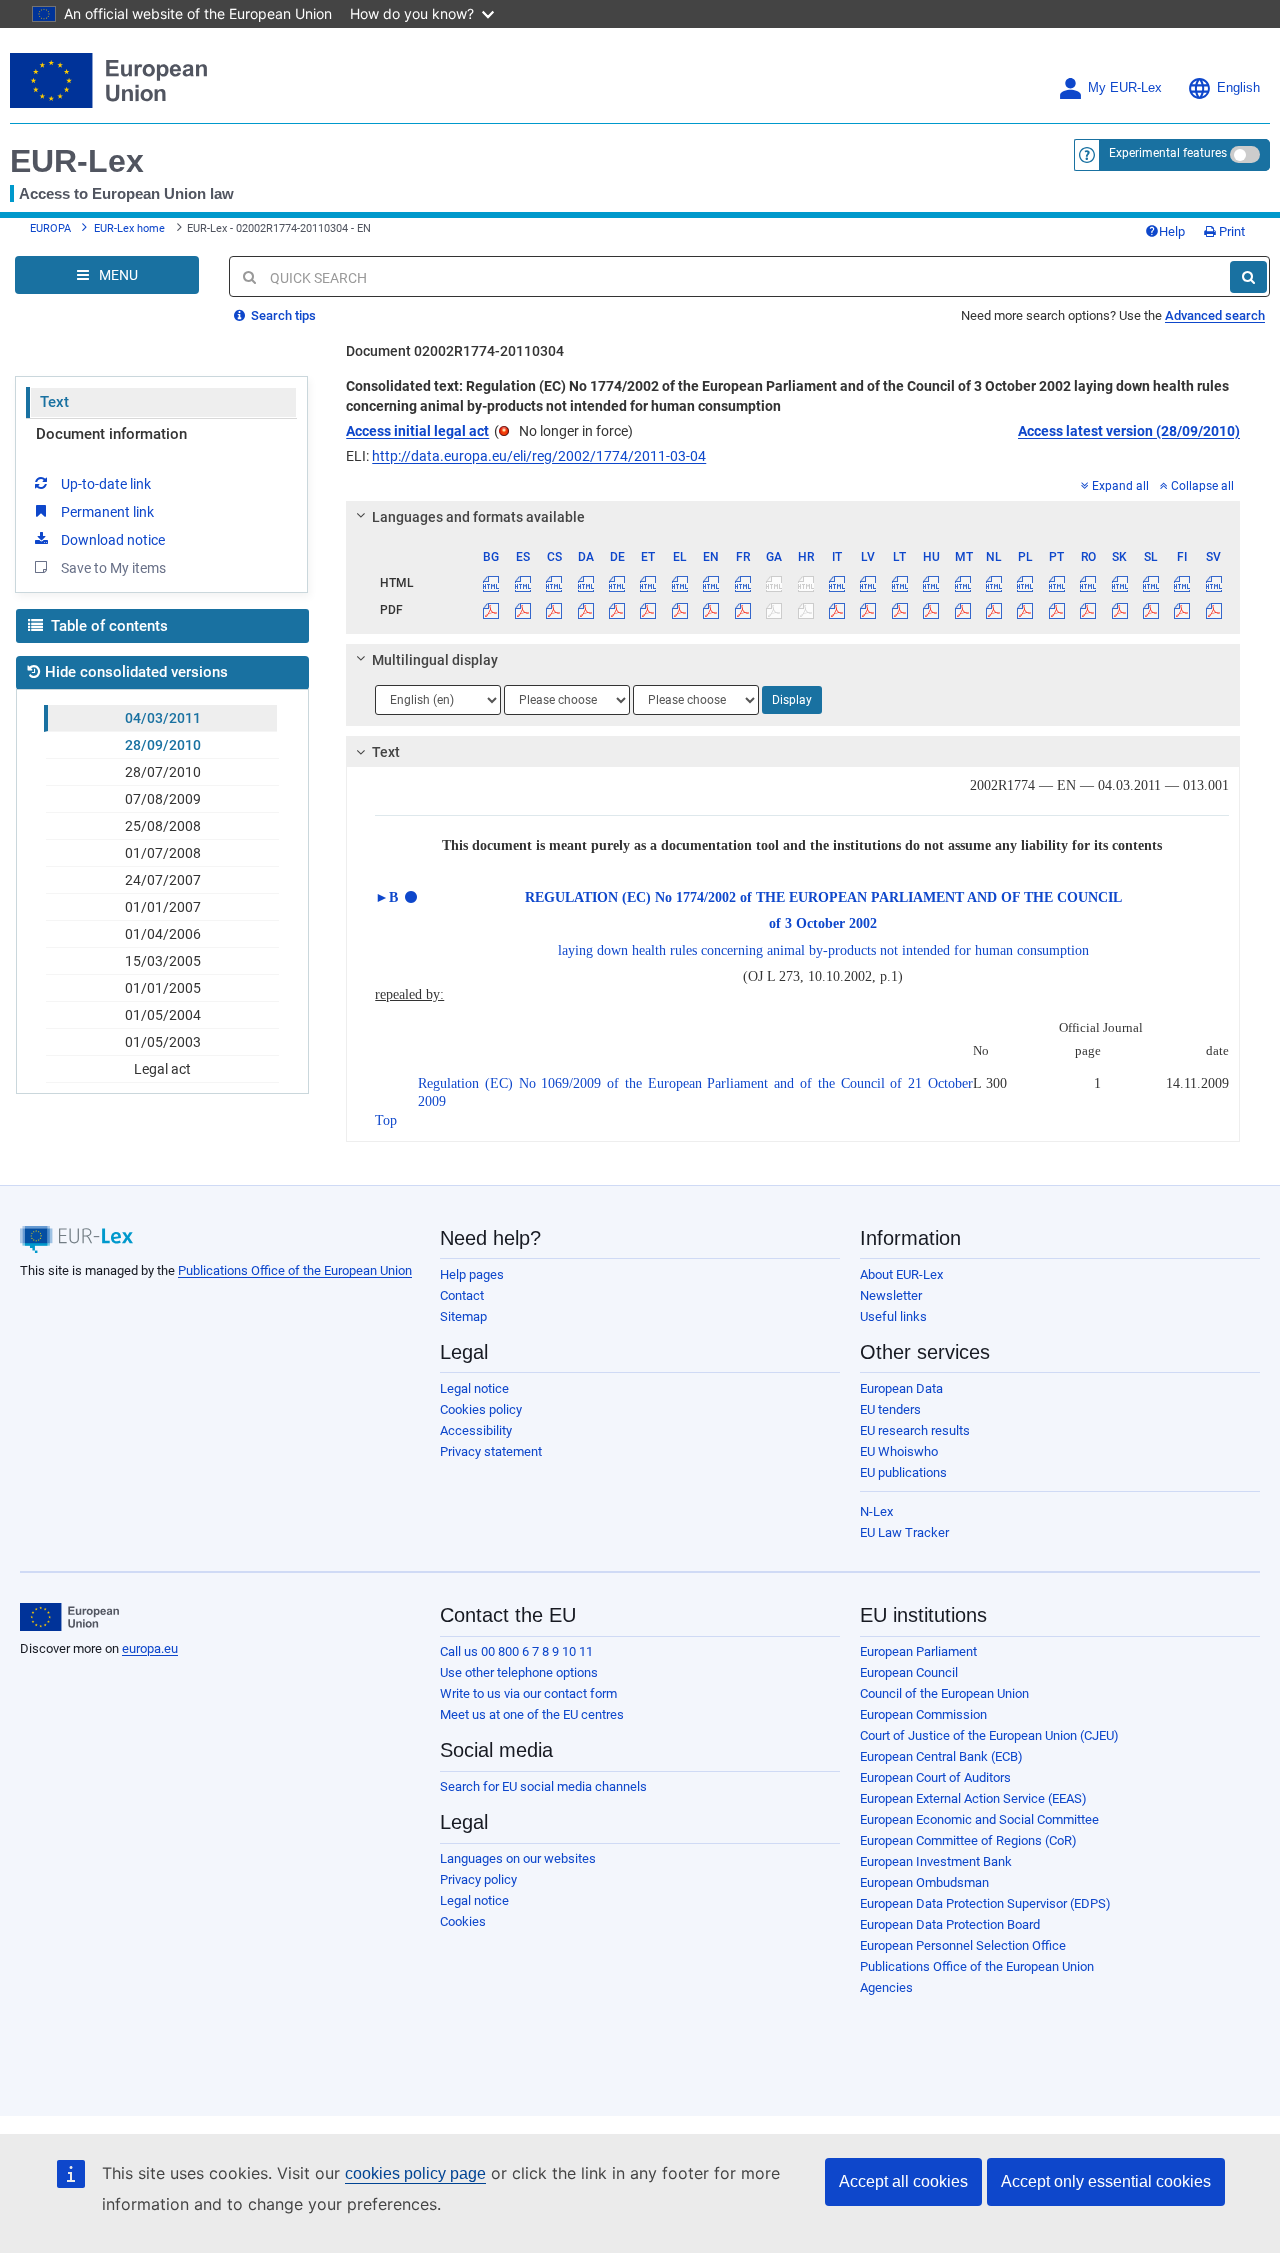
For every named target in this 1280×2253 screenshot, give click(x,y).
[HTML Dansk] (585, 583)
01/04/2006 (163, 934)
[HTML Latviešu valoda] (868, 583)
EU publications (903, 1472)
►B (386, 897)
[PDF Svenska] (1214, 610)
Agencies (886, 1987)
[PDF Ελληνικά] (680, 610)
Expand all (1120, 486)
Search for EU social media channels (543, 1786)
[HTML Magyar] (931, 583)
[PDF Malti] (962, 610)
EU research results (915, 1430)
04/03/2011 (163, 718)
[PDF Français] (743, 610)
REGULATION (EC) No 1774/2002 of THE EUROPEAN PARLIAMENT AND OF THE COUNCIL (823, 897)
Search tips (282, 315)
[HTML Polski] (1025, 583)
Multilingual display (435, 660)
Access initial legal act (417, 431)
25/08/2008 (163, 826)
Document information (111, 434)
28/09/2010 (163, 745)
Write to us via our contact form (528, 1693)
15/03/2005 (163, 961)
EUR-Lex (77, 161)
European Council (909, 1672)
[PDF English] (711, 610)
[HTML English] (711, 583)
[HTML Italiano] (837, 583)
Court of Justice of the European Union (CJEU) (989, 1735)
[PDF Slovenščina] (1151, 610)
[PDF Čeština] (554, 610)
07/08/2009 (163, 799)
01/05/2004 (163, 1015)
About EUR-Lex (901, 1274)
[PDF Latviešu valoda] (868, 610)
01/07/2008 (163, 853)
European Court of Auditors (935, 1777)
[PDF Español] (523, 610)
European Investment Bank (936, 1861)
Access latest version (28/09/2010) (1129, 431)
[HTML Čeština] (554, 583)
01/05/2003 (163, 1042)
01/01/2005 (163, 988)
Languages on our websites (518, 1858)
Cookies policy (481, 1409)
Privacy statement (491, 1451)
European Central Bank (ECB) (941, 1756)
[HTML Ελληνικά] (680, 583)
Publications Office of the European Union (295, 1270)
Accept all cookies (903, 2181)
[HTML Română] (1088, 583)
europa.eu (150, 1648)
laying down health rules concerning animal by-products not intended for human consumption (823, 950)
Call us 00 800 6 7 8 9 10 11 (516, 1651)
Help (1172, 231)
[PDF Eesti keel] (648, 610)
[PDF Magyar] (931, 610)
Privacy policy (478, 1879)
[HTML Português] (1057, 583)
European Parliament (918, 1651)
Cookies (463, 1921)
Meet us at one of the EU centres (532, 1714)
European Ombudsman (924, 1882)
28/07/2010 (163, 772)
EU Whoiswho (899, 1451)
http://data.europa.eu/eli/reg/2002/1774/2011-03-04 (539, 456)
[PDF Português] (1057, 610)
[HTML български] (491, 583)
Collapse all (1202, 486)
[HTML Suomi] (1182, 583)
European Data (901, 1388)
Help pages (472, 1274)
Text (54, 402)
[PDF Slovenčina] (1119, 610)
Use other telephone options (519, 1672)
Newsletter (891, 1295)
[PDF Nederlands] (994, 610)
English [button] (1238, 88)
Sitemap (463, 1316)
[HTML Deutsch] (617, 583)
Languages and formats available (478, 517)
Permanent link (107, 512)
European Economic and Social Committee (979, 1819)
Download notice (113, 540)
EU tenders (890, 1409)
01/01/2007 (163, 907)
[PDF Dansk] (585, 610)
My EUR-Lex (1125, 88)
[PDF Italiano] (837, 610)
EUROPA (50, 228)
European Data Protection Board (950, 1924)
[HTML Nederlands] (994, 583)
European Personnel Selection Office (963, 1945)
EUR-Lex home (129, 228)
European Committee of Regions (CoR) (968, 1840)
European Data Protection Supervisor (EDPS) (985, 1903)
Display (792, 700)
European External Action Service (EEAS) (973, 1798)
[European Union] (69, 1617)
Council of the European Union (944, 1693)
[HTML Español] (523, 583)
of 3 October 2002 (823, 923)
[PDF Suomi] (1182, 610)
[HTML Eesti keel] (648, 583)
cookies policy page (415, 2173)
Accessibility (476, 1430)
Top (386, 1120)
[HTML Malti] (962, 583)
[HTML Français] (743, 583)
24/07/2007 (163, 880)
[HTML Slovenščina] (1151, 583)
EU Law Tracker (904, 1532)
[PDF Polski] (1025, 610)
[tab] (793, 517)
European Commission (923, 1714)
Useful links (893, 1316)
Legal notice (474, 1388)
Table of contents (107, 626)
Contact (462, 1295)
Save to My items (113, 568)
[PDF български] (491, 610)
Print (1230, 231)
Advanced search (1215, 315)
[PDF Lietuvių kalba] (900, 610)
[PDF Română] (1088, 610)
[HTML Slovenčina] (1119, 583)
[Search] (1248, 277)
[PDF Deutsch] (617, 610)
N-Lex (876, 1511)
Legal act (162, 1069)
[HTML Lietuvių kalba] (900, 583)
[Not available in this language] (774, 583)
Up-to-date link (106, 484)
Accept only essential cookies (1106, 2181)
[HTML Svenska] (1214, 583)
